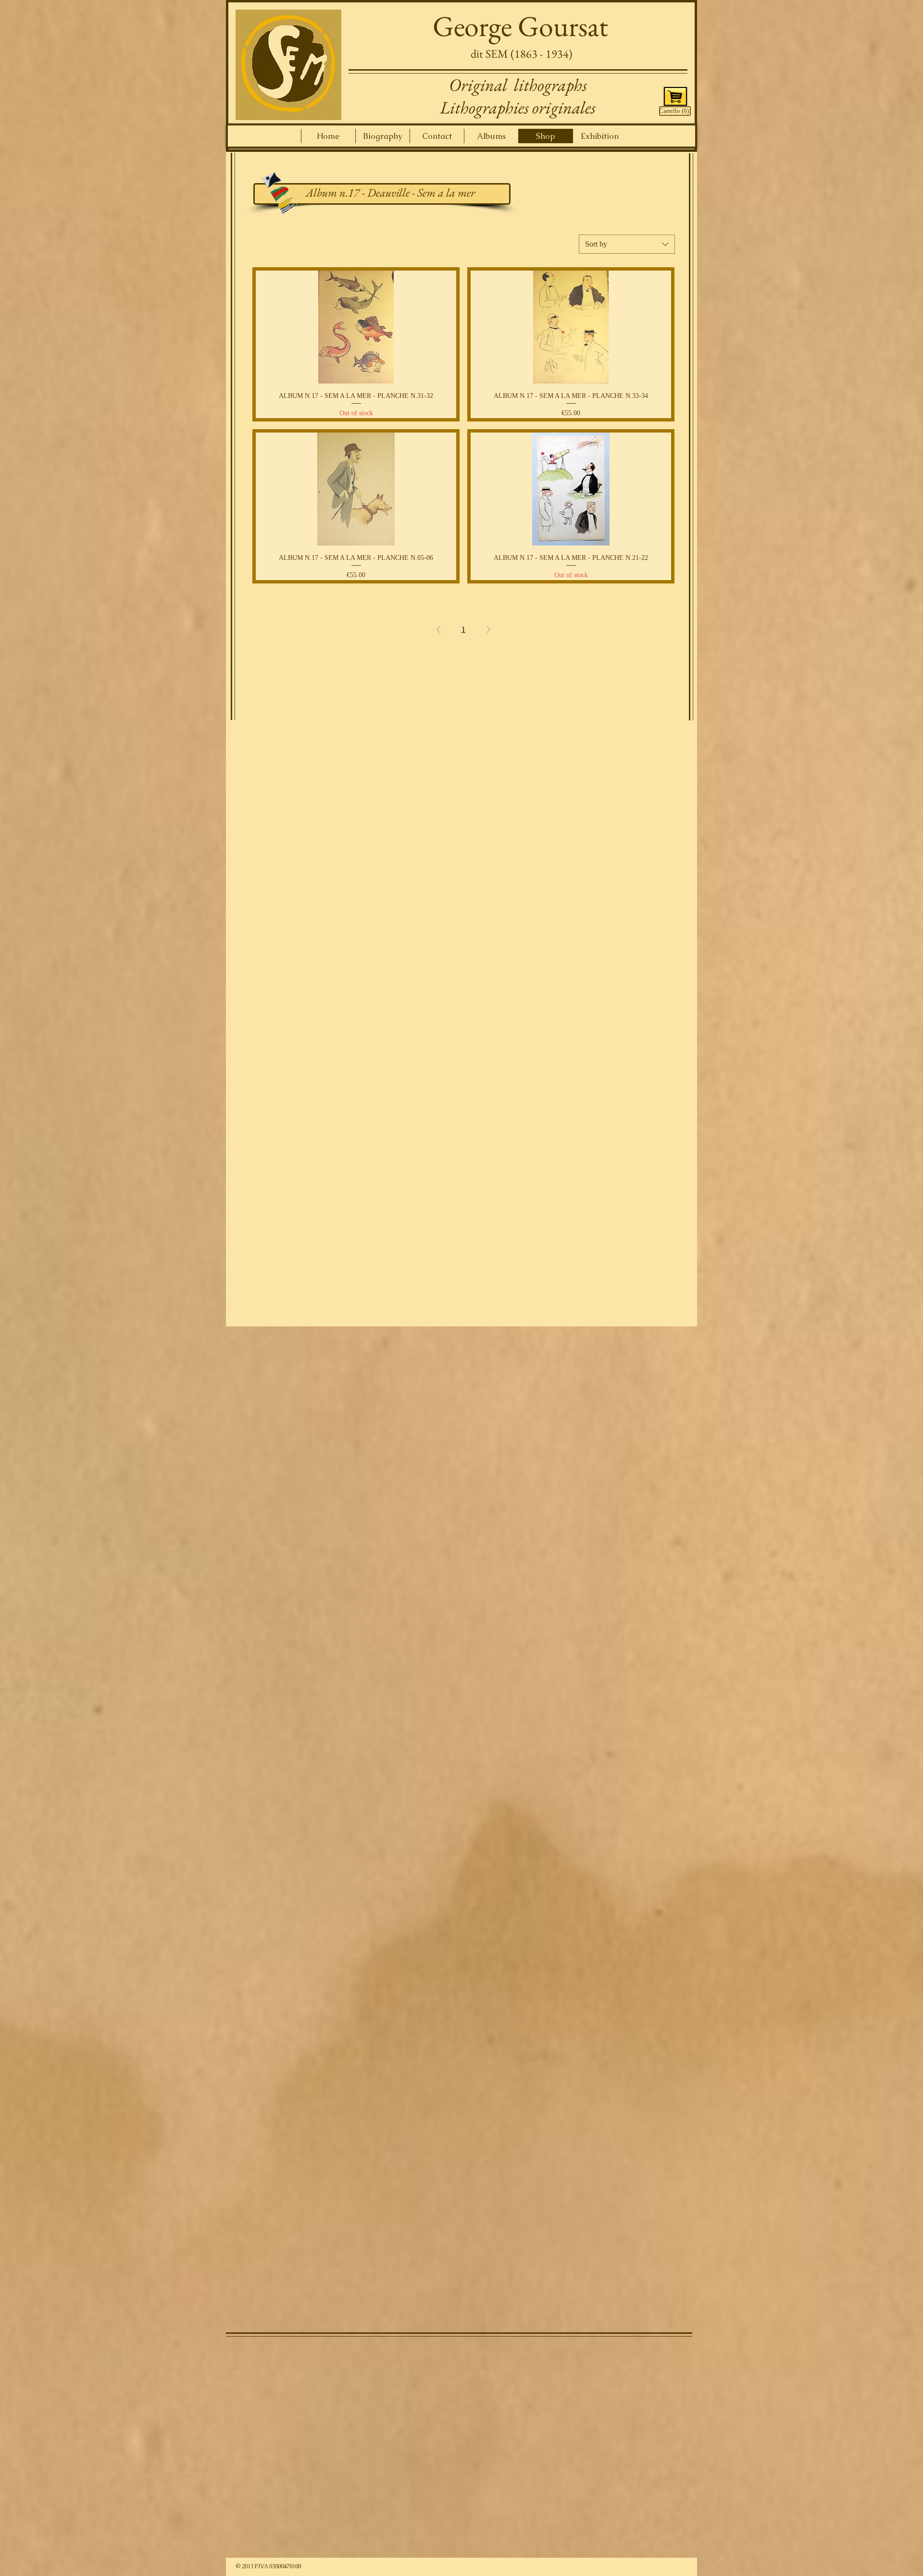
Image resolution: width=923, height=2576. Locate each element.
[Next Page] (488, 630)
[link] (674, 111)
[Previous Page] (438, 630)
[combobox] (627, 244)
